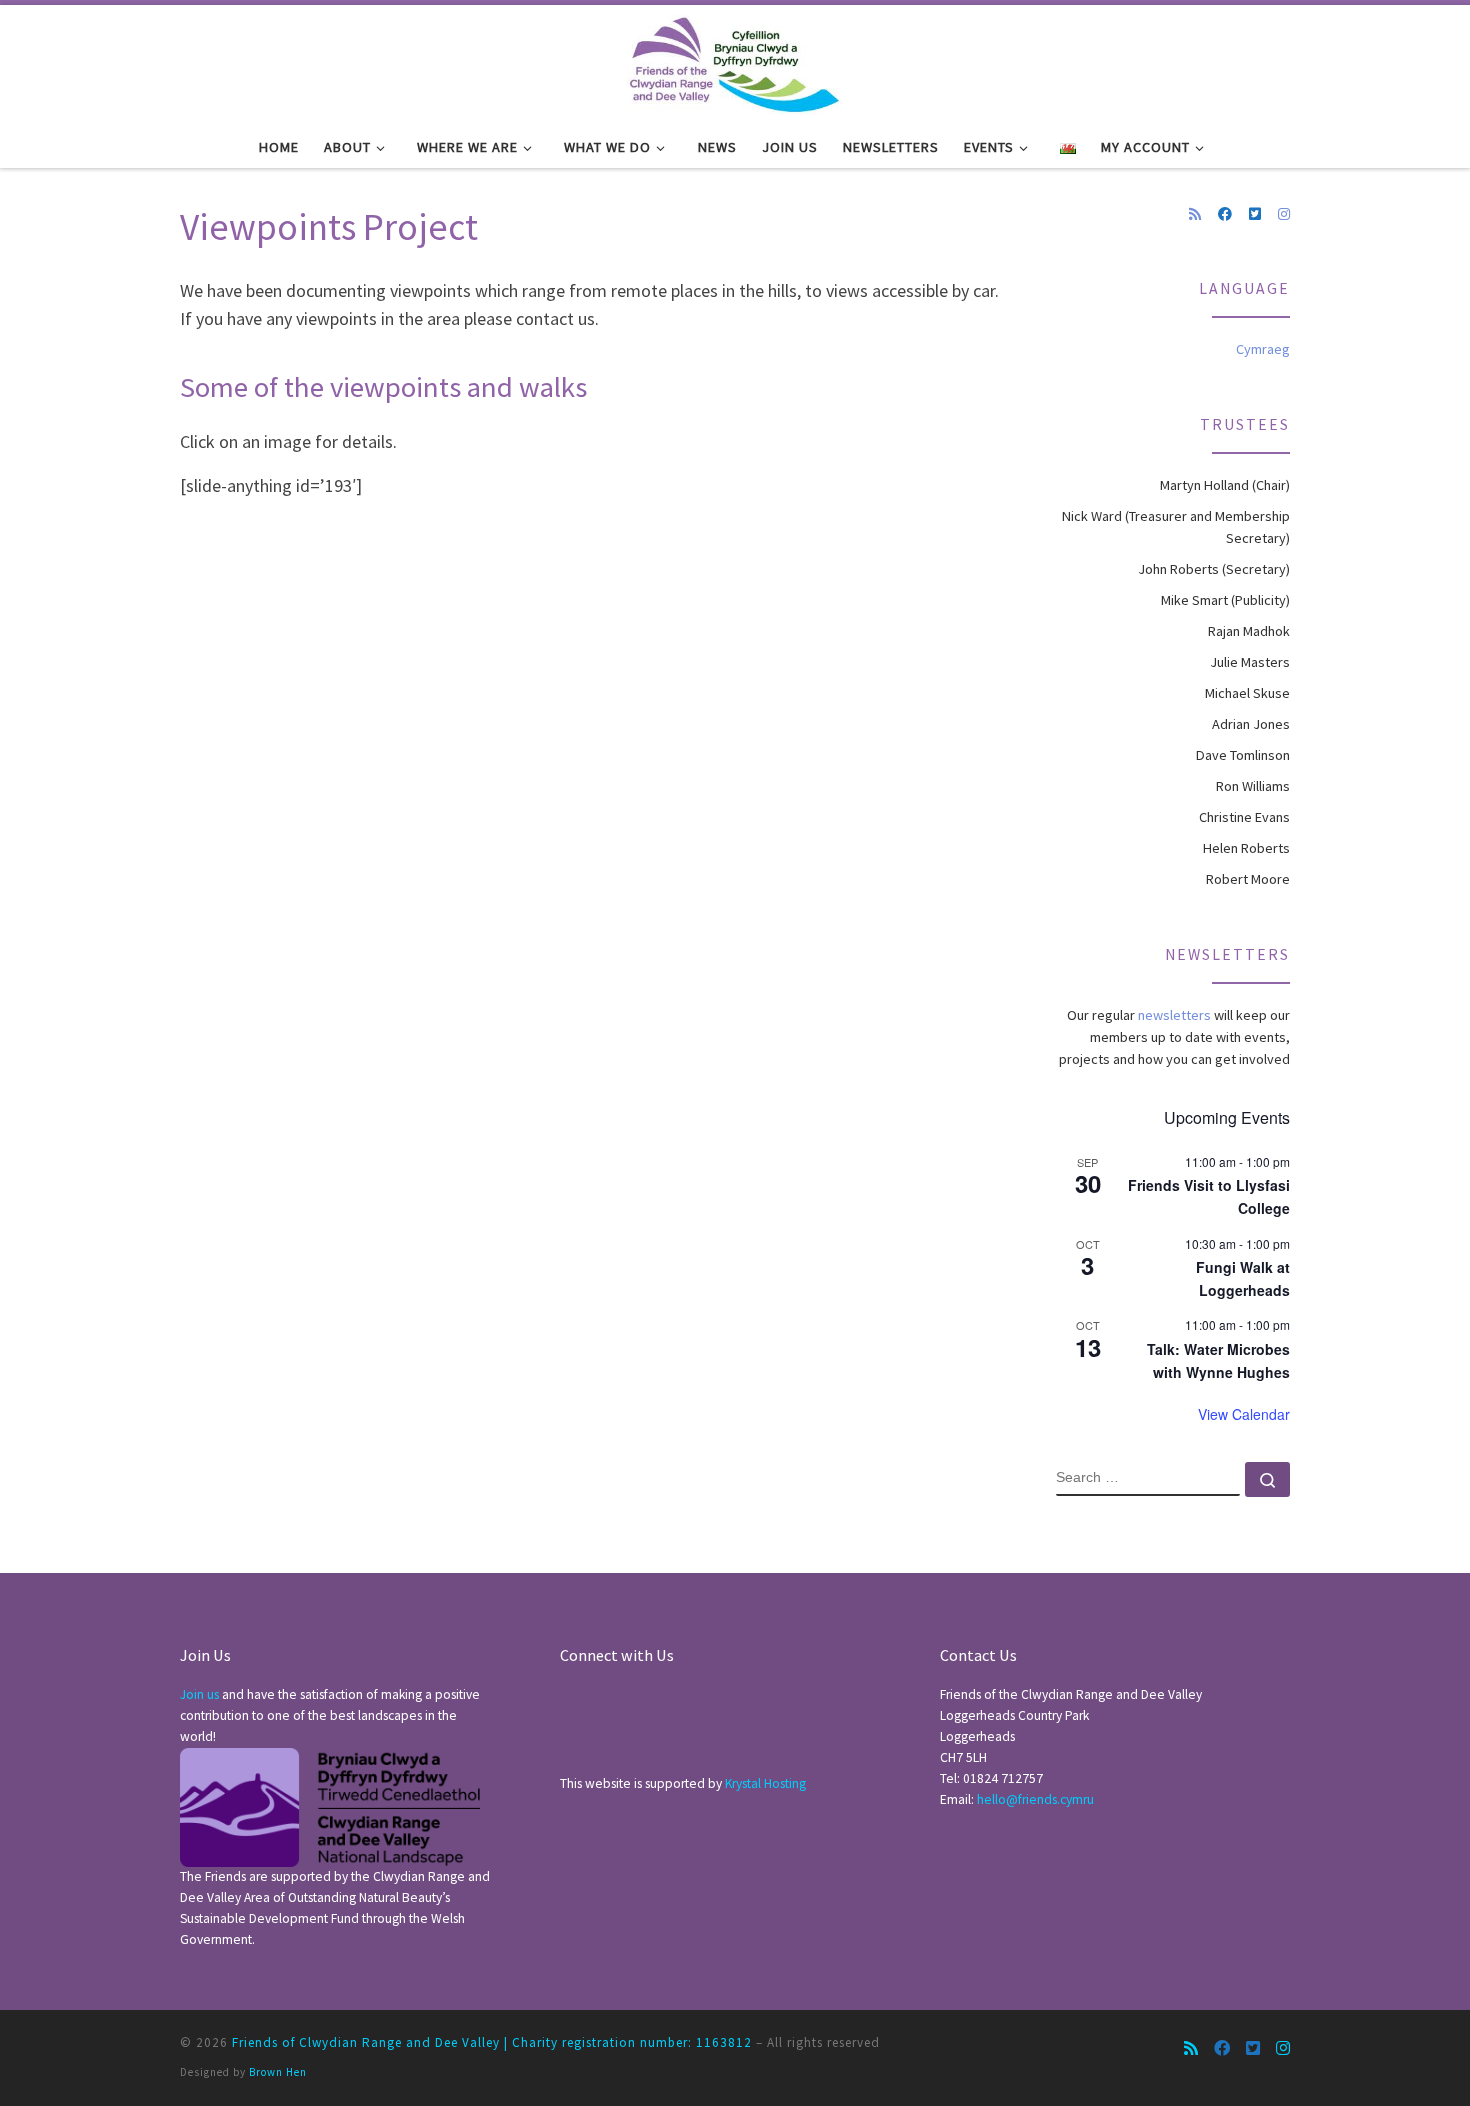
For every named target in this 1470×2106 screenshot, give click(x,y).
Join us (199, 1694)
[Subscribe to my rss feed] (1195, 215)
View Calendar (1244, 1414)
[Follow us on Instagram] (1284, 215)
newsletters (1174, 1015)
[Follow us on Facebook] (1225, 215)
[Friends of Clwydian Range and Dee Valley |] (734, 62)
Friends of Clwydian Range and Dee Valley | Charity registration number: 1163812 (492, 2042)
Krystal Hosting (765, 1783)
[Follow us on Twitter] (1255, 215)
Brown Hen (278, 2072)
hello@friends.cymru (1035, 1799)
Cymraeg (1263, 349)
